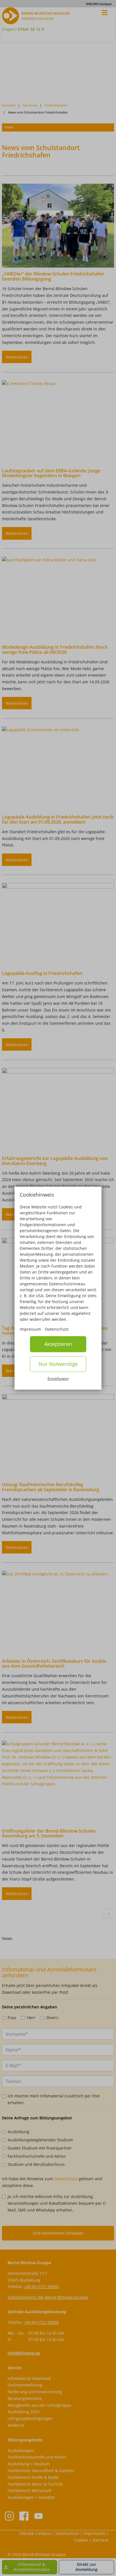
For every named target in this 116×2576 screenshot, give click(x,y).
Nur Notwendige (58, 1364)
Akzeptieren (58, 1344)
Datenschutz (57, 1329)
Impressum (30, 1329)
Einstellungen (58, 1379)
